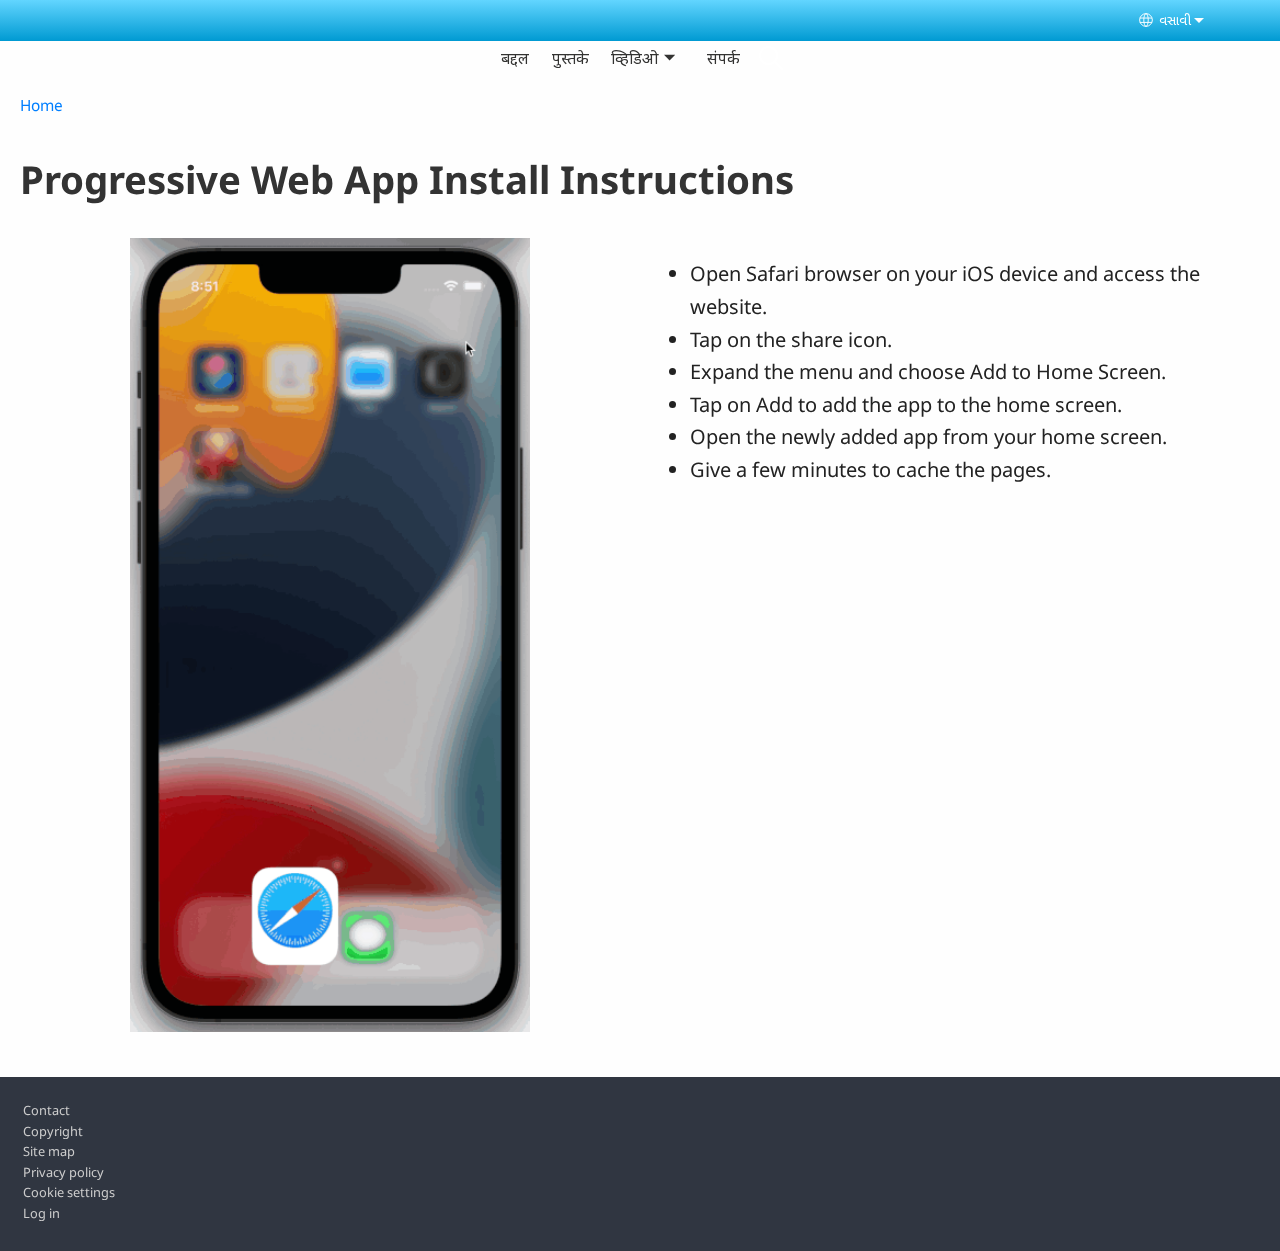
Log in (41, 1213)
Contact (46, 1110)
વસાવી (1175, 19)
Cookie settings (69, 1192)
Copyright (53, 1131)
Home (41, 105)
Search (771, 58)
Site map (49, 1151)
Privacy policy (63, 1172)
